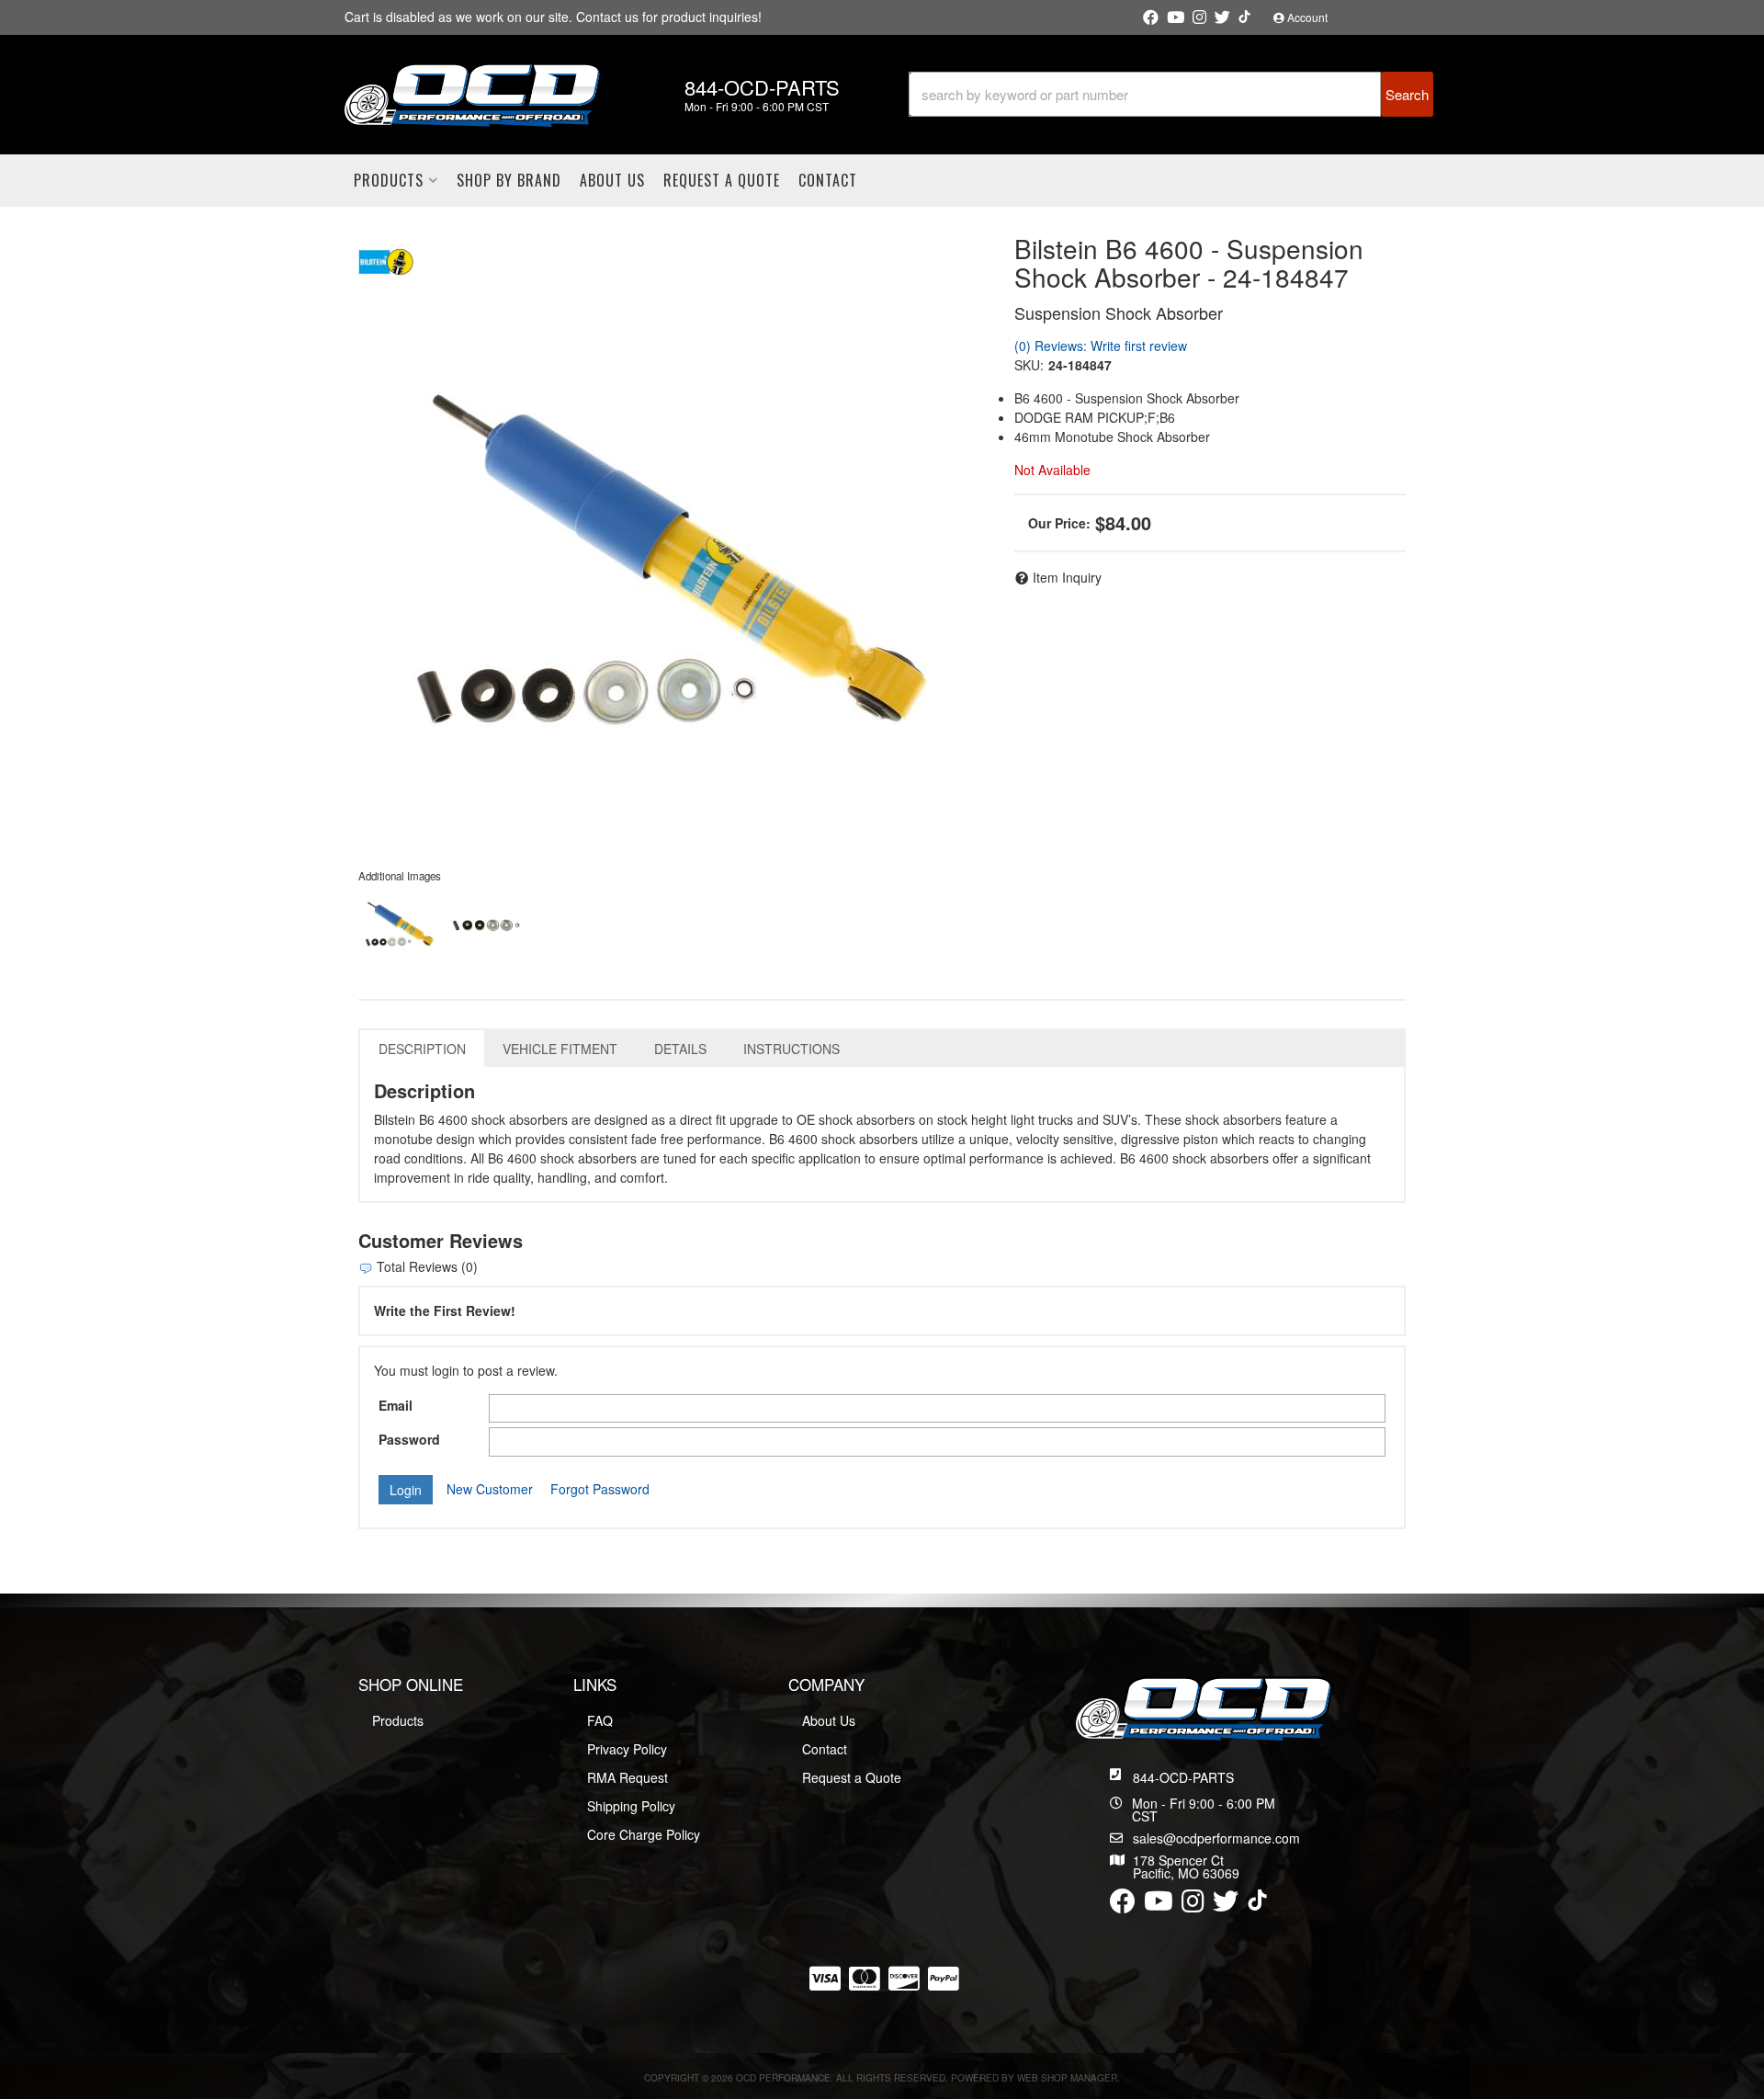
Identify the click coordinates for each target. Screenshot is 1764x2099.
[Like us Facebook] (1151, 17)
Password (409, 1439)
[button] (1171, 94)
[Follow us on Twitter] (1222, 17)
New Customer (490, 1489)
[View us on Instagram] (1199, 17)
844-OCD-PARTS (1183, 1777)
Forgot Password (600, 1489)
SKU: (1029, 365)
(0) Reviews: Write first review (1101, 346)
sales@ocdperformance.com (1216, 1838)
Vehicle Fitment (560, 1049)
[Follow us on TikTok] (1244, 17)
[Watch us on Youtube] (1176, 17)
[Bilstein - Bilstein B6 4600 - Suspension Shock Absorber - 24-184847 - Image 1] (400, 925)
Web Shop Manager (1067, 2078)
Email (396, 1405)
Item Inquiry (1067, 577)
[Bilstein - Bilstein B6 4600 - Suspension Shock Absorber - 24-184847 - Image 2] (486, 925)
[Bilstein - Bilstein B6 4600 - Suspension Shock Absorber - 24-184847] (386, 259)
